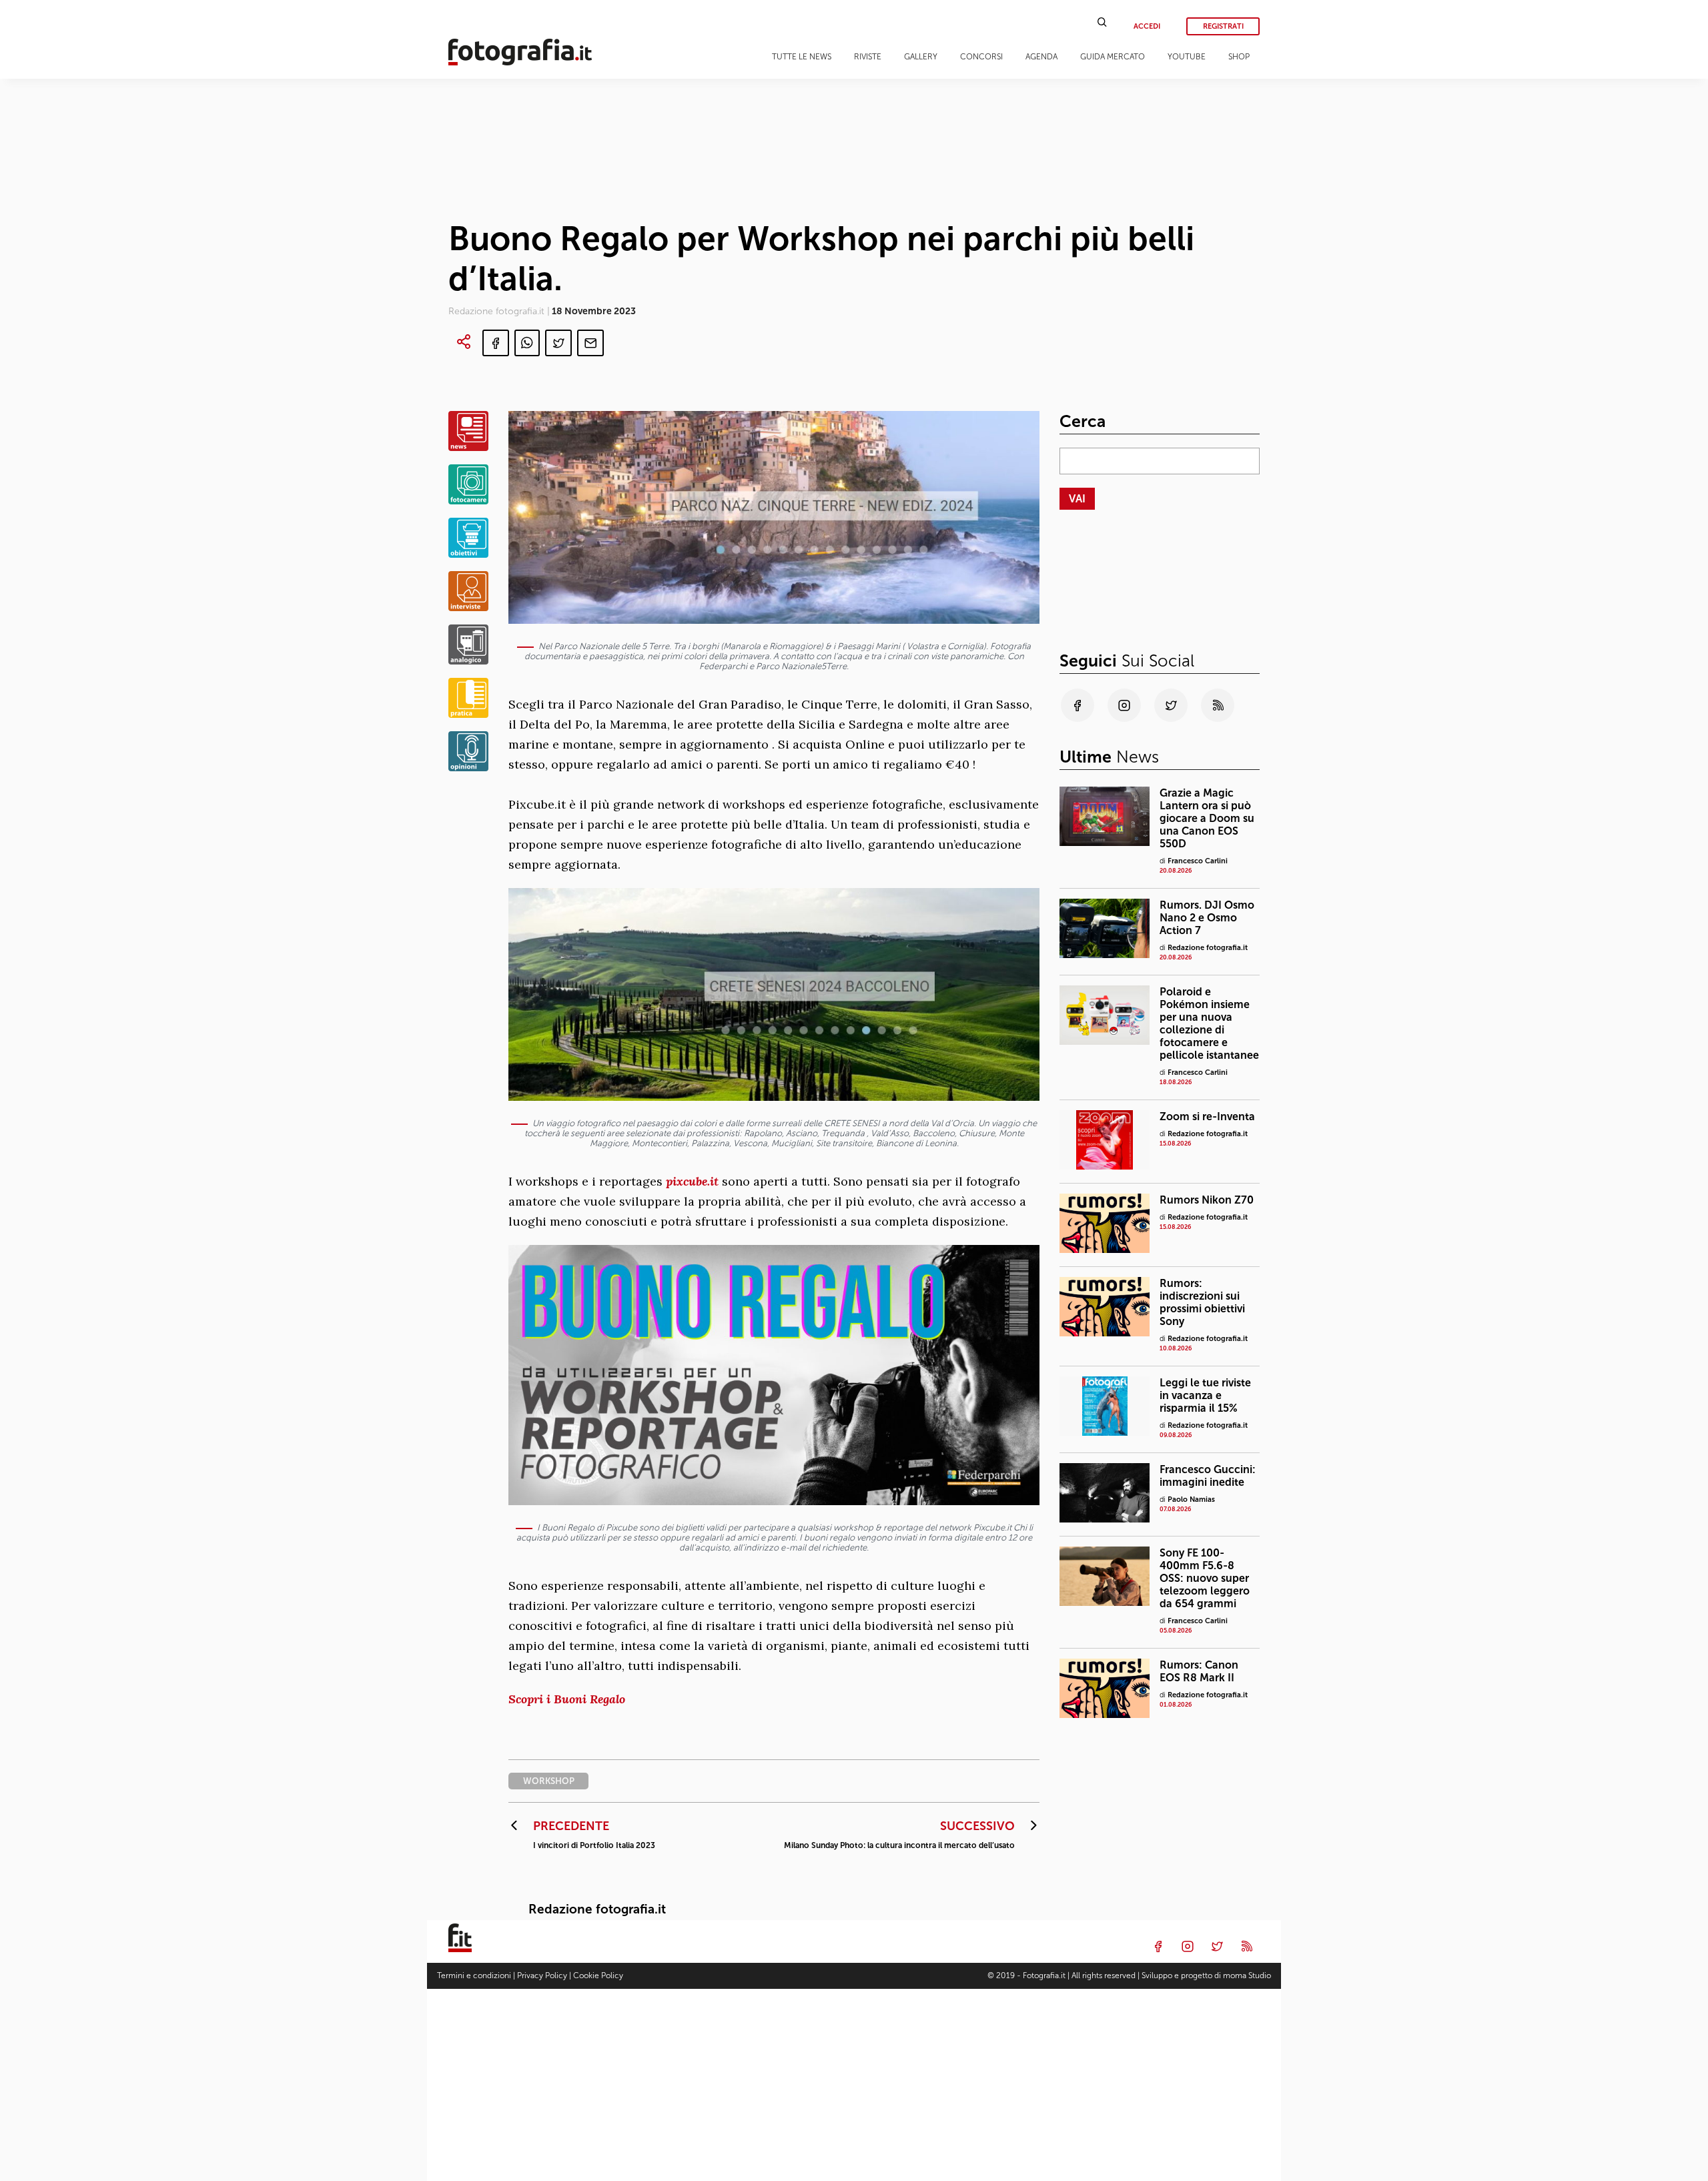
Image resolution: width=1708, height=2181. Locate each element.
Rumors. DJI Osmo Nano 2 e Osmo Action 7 (1207, 918)
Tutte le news (802, 57)
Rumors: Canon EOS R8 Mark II (1199, 1671)
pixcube (687, 1181)
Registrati (1223, 26)
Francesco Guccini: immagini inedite (1208, 1476)
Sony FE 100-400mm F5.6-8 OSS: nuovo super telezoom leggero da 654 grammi (1205, 1578)
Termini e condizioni (474, 1976)
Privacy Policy (542, 1976)
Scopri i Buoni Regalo (567, 1699)
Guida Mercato (1113, 57)
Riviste (868, 57)
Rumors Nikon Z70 (1207, 1200)
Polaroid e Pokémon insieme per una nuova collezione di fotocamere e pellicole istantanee (1209, 1023)
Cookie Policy (598, 1976)
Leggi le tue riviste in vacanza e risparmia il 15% (1205, 1395)
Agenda (1041, 57)
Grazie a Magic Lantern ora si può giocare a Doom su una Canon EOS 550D (1207, 818)
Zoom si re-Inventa (1207, 1117)
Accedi (1147, 26)
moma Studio (1247, 1976)
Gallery (921, 57)
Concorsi (981, 57)
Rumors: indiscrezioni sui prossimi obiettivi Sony (1202, 1302)
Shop (1239, 57)
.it (713, 1181)
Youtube (1187, 57)
